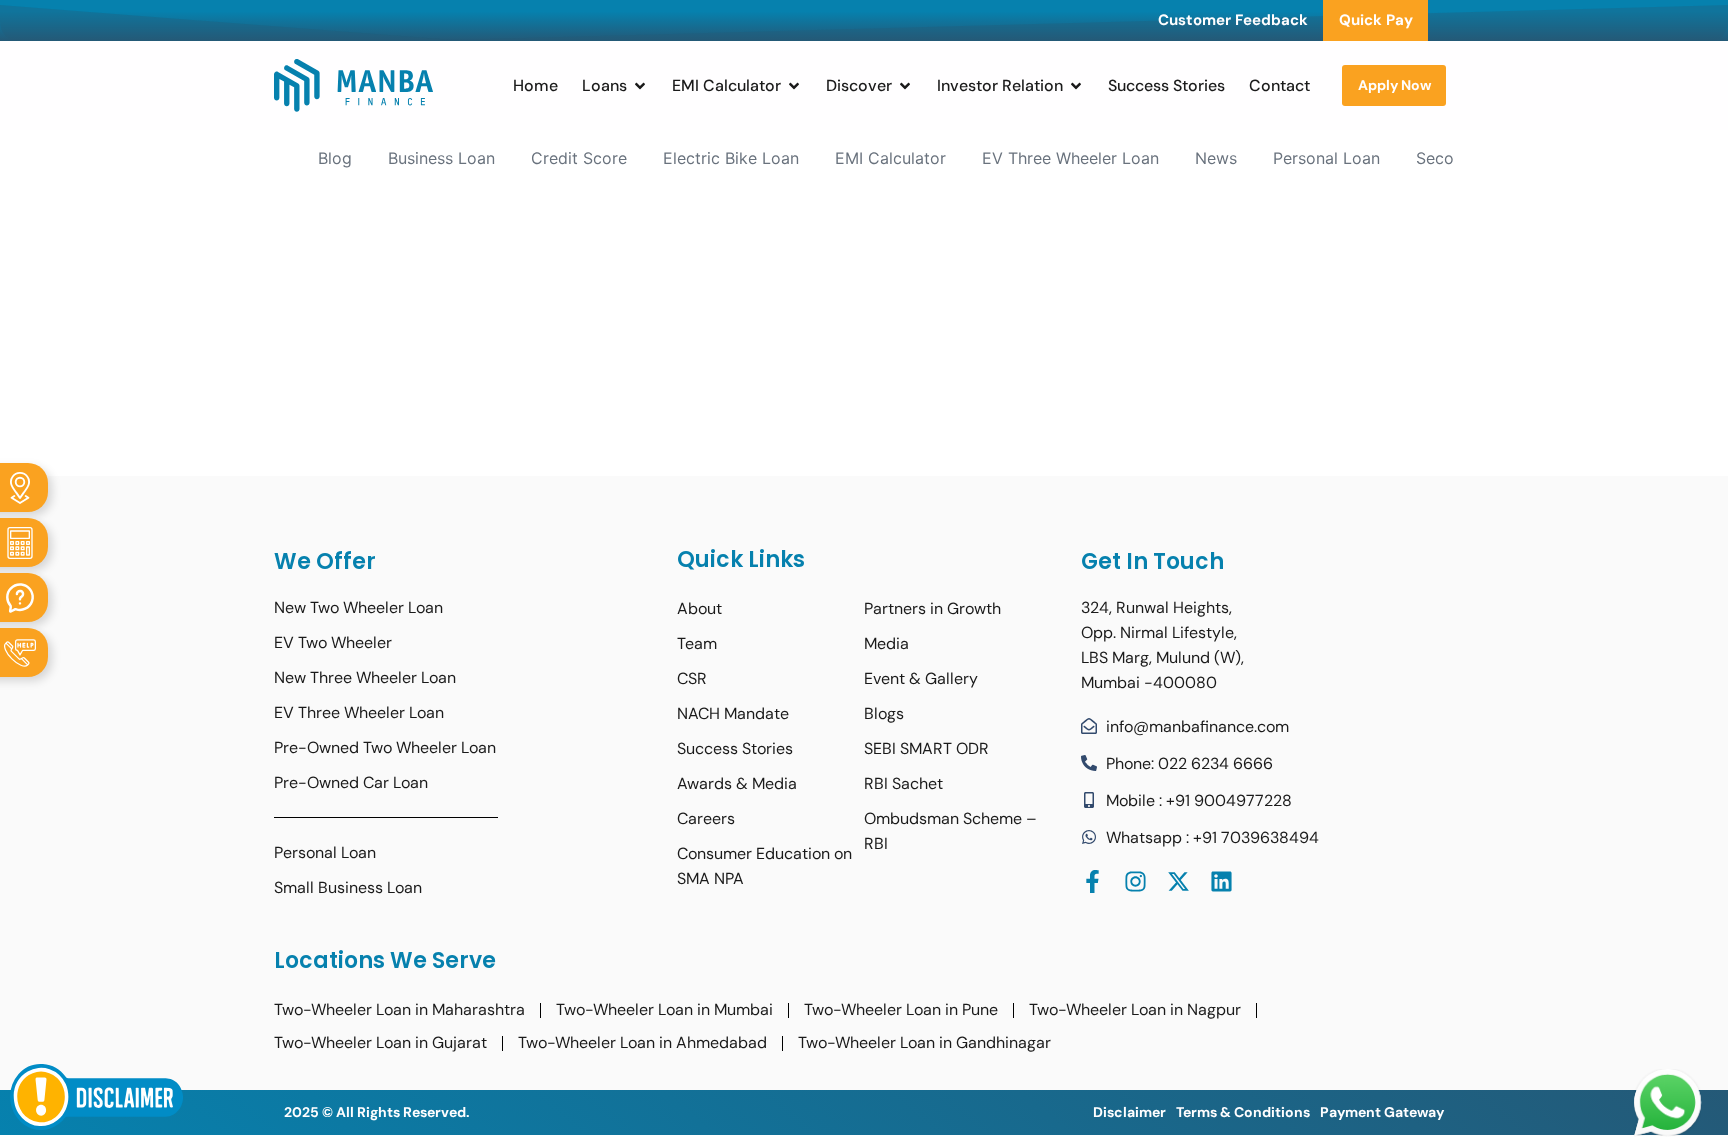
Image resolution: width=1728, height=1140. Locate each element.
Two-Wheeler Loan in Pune (901, 1009)
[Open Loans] (640, 86)
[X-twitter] (1178, 881)
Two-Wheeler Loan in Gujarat (380, 1042)
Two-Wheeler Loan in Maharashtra (399, 1009)
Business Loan (441, 158)
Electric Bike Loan (731, 158)
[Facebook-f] (1092, 881)
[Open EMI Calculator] (794, 86)
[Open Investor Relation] (1076, 86)
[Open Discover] (905, 86)
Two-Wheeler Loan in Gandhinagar (924, 1042)
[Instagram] (1135, 881)
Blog (335, 158)
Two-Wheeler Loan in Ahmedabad (642, 1042)
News (1216, 158)
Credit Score (579, 158)
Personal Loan (1326, 158)
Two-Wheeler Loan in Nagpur (1135, 1009)
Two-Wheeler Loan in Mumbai (664, 1009)
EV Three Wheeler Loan (1070, 158)
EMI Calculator (890, 158)
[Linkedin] (1221, 881)
